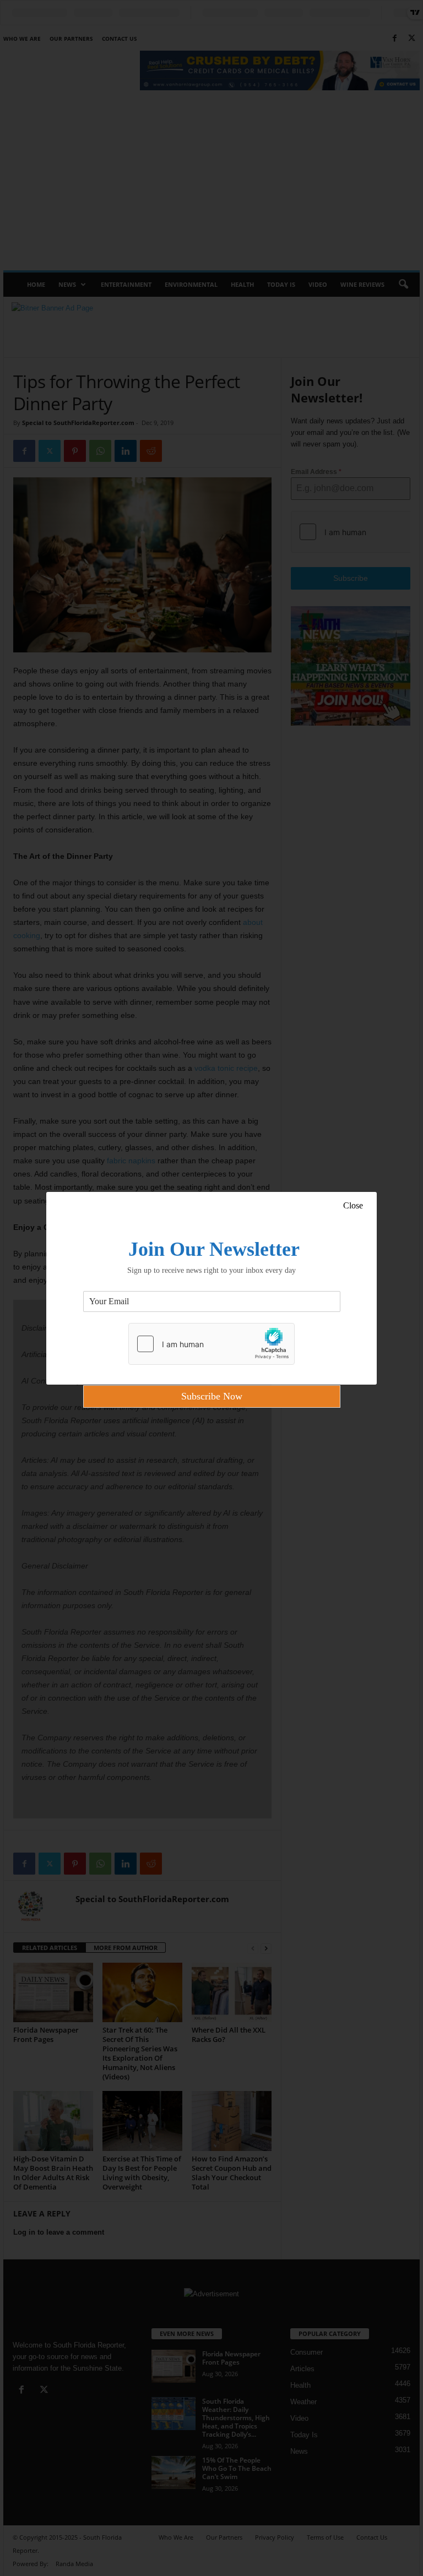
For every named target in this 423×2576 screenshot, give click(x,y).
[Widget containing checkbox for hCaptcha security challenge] (211, 1344)
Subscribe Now (212, 1396)
